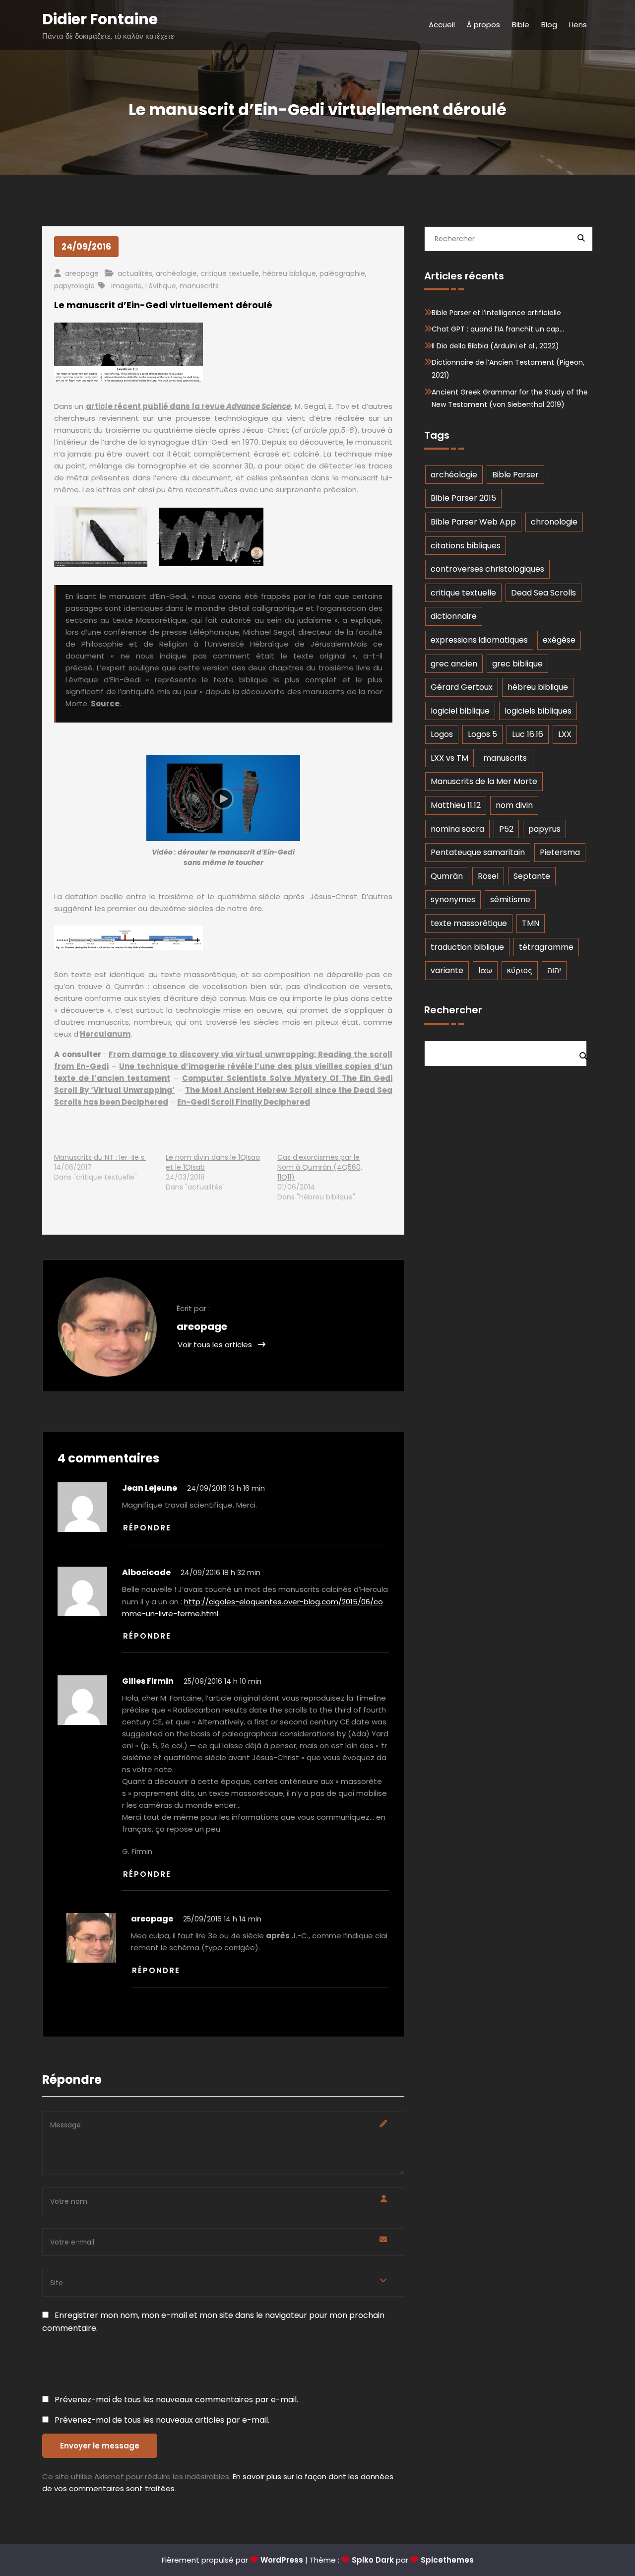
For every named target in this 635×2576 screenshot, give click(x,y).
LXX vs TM (449, 758)
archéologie (176, 273)
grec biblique (517, 664)
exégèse (559, 640)
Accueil (442, 25)
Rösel (488, 876)
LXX (565, 734)
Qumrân (447, 876)
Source (105, 703)
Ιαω (485, 970)
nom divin (514, 805)
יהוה (554, 970)
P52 (506, 829)
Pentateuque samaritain (478, 852)
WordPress (282, 2560)
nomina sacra (457, 829)
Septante (532, 876)
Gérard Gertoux (462, 687)
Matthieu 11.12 (456, 805)
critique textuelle (230, 273)
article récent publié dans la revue (189, 406)
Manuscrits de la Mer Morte (484, 781)
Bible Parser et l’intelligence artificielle (496, 313)
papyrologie (74, 286)
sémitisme (510, 899)
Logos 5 (482, 734)
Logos (442, 734)
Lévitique (161, 286)
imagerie (127, 286)
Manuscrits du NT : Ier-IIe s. (100, 1157)
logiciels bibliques (538, 711)
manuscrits (199, 286)
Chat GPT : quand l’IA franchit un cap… (498, 329)
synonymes (453, 899)
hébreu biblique (289, 273)
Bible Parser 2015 (463, 498)
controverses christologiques (487, 569)
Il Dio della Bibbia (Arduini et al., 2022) (495, 346)
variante (447, 970)
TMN (531, 923)
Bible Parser (515, 475)
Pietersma (560, 852)
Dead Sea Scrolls (543, 593)
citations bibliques (466, 546)
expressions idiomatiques (479, 640)
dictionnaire (454, 616)
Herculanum (105, 1034)
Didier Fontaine (100, 19)
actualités (135, 273)
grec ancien (454, 664)
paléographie (342, 273)
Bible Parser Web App (473, 522)
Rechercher (453, 1010)
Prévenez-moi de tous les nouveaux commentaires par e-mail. (176, 2400)
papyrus (544, 829)
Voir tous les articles (216, 1345)
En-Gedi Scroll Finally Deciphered (244, 1102)
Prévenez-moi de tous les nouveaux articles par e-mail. (162, 2420)
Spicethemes (447, 2560)
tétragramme (546, 947)
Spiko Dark (373, 2560)
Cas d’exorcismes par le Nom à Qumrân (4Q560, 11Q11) (320, 1167)
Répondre (147, 1528)
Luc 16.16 (528, 734)
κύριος (520, 970)
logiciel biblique (460, 711)
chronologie (554, 522)
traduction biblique (467, 947)
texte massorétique (469, 923)
